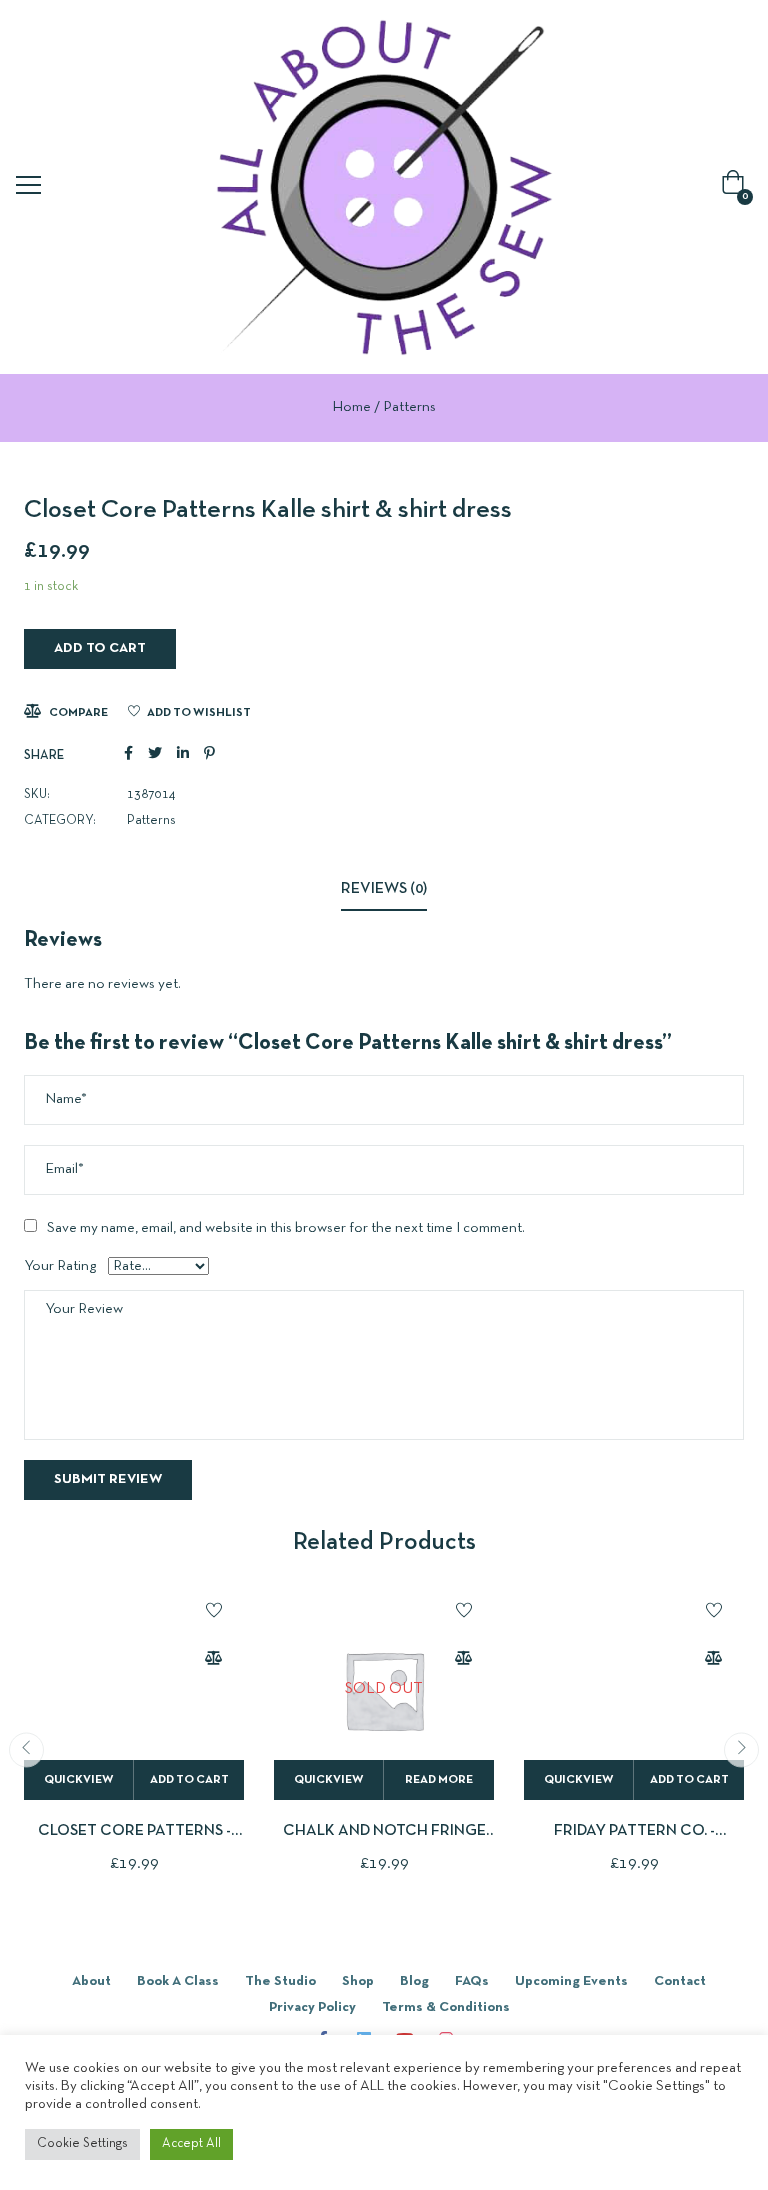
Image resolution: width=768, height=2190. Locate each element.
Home (351, 407)
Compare (78, 713)
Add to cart (100, 648)
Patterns (409, 407)
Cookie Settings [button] (82, 2144)
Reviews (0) (384, 889)
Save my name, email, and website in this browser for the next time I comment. (286, 1228)
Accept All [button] (191, 2144)
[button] (737, 187)
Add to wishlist (199, 713)
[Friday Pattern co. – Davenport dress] (634, 1690)
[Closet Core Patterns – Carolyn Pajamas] (134, 1690)
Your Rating (60, 1266)
